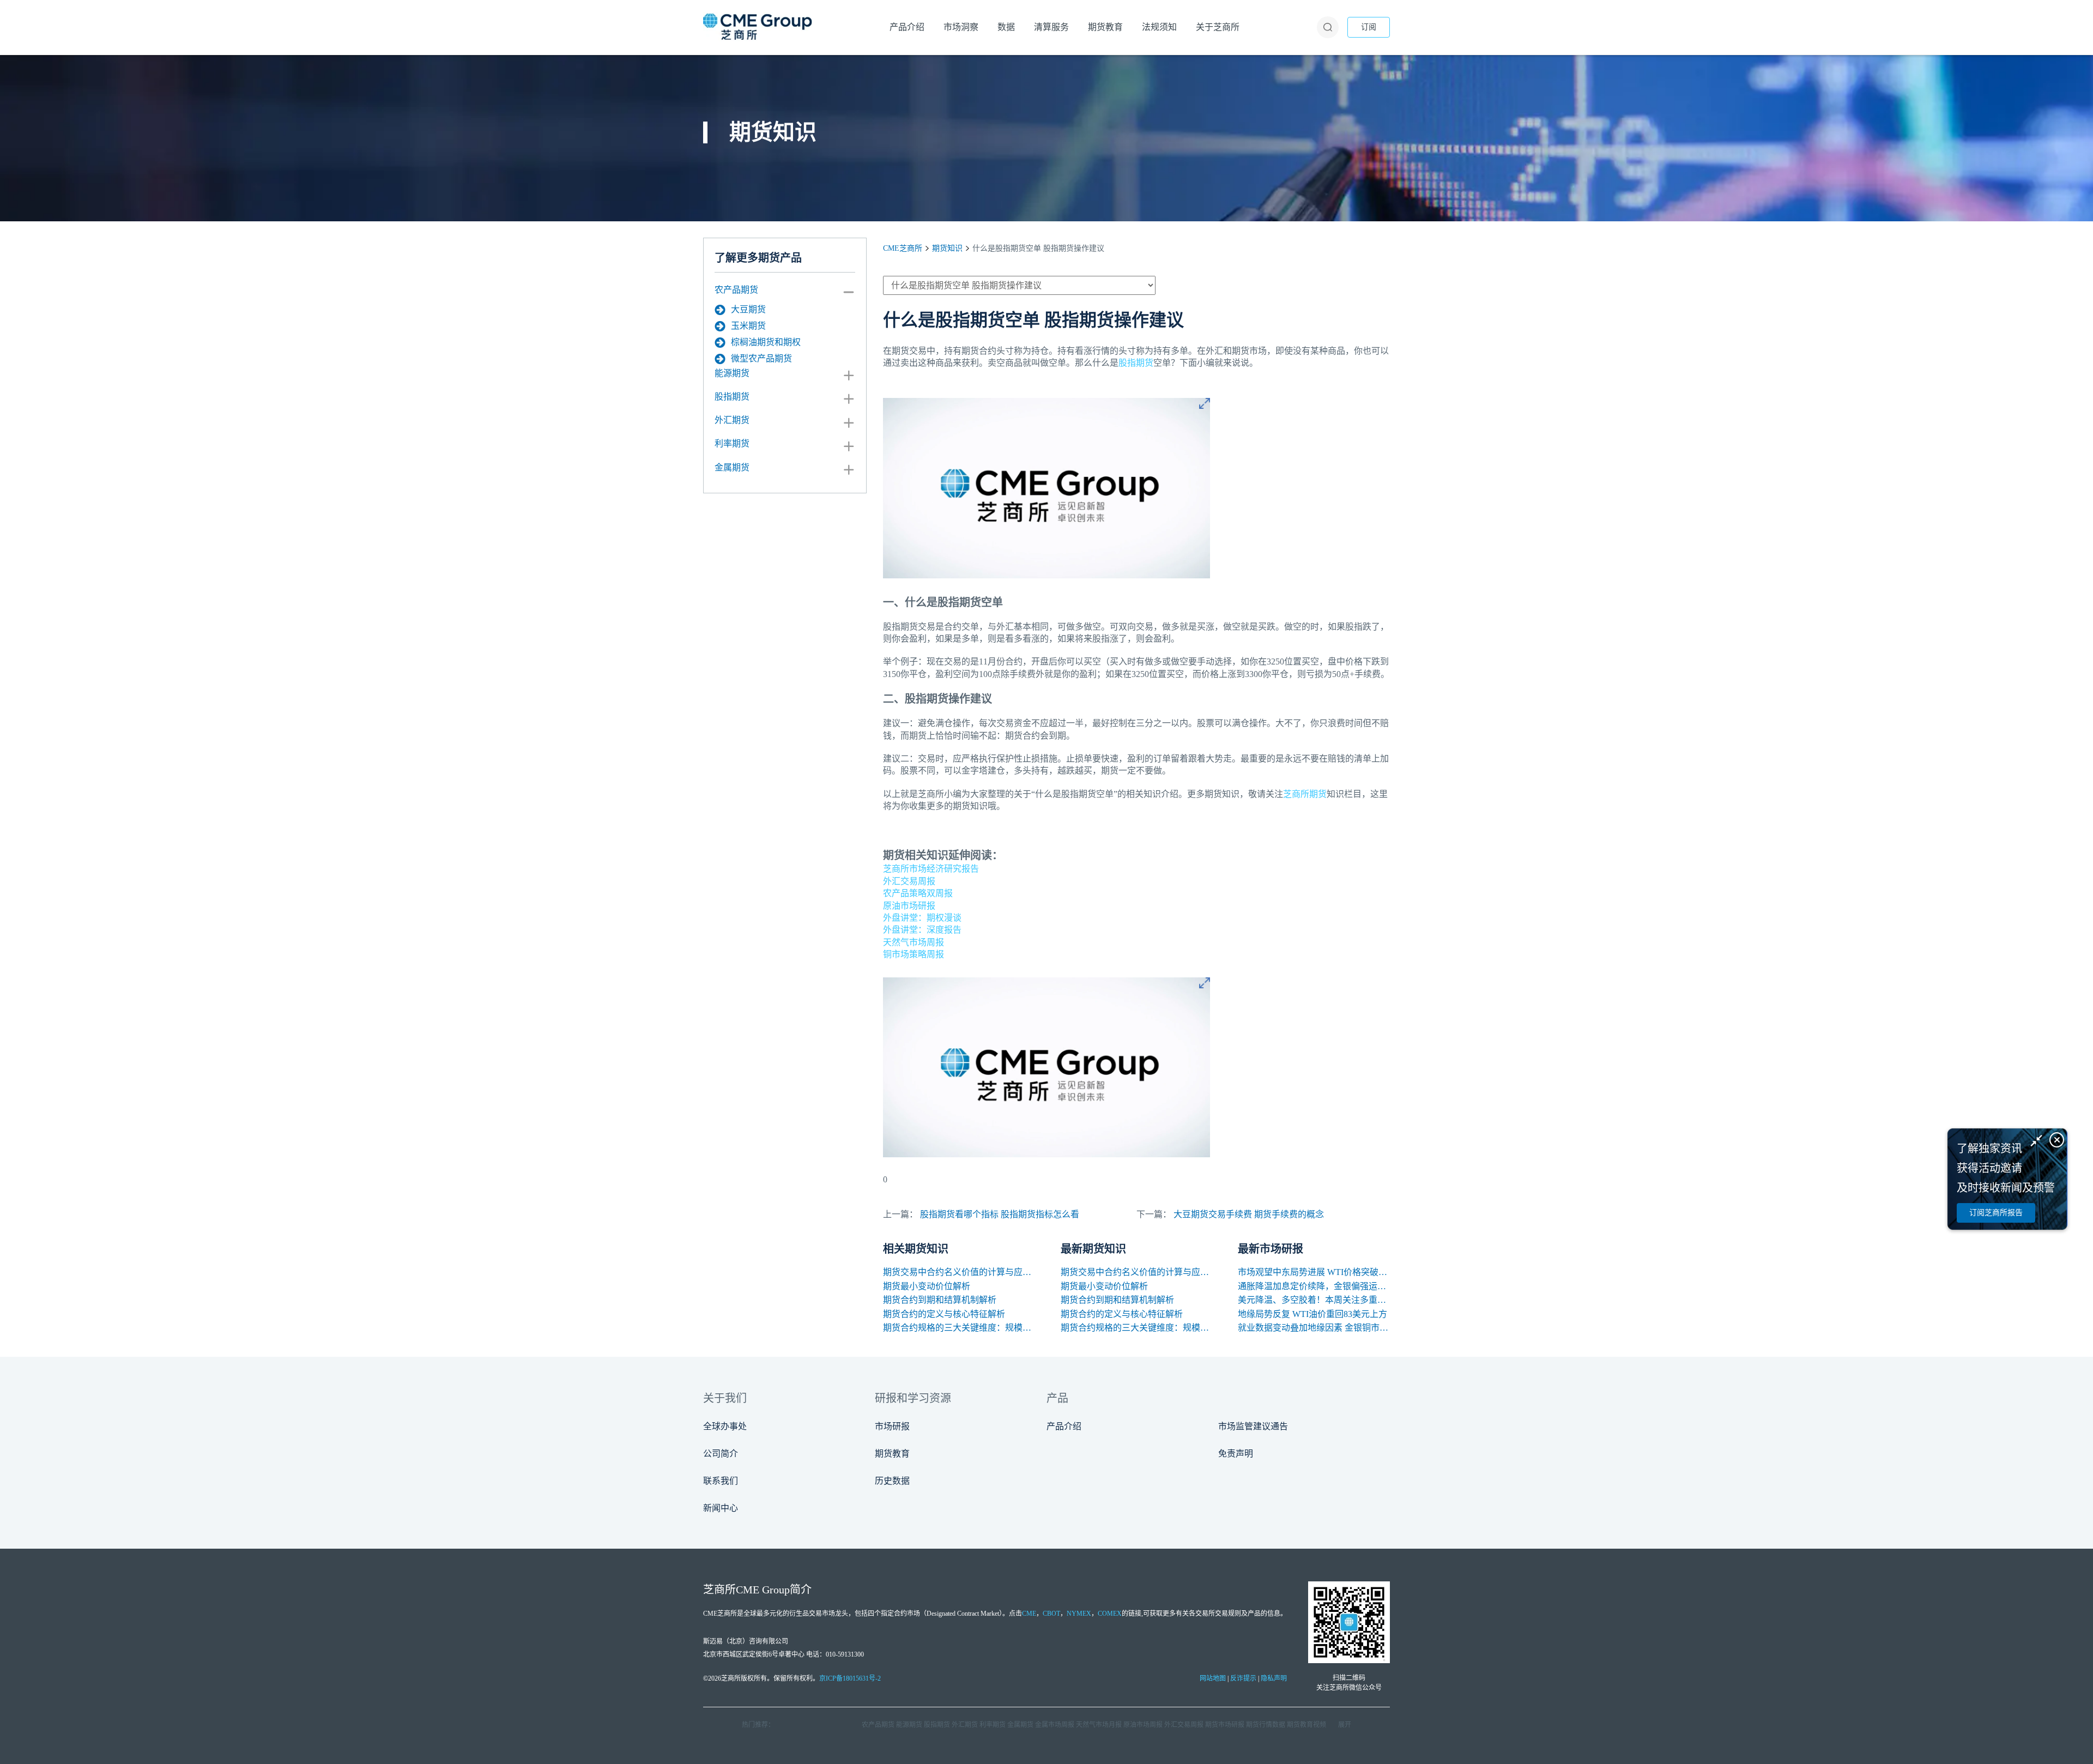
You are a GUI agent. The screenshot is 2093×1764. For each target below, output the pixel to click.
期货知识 (947, 248)
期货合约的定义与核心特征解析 (944, 1314)
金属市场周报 (1055, 1725)
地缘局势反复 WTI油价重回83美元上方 (1312, 1314)
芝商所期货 (1305, 794)
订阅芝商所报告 (1996, 1213)
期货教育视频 (1306, 1725)
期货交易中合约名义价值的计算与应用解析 (959, 1272)
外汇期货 (732, 420)
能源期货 (732, 373)
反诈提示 (1243, 1678)
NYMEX (1079, 1614)
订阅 (1369, 27)
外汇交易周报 (909, 881)
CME (1029, 1614)
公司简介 (721, 1454)
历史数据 (892, 1481)
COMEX (1110, 1614)
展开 (1345, 1725)
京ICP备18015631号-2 (850, 1678)
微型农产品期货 (761, 358)
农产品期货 (736, 290)
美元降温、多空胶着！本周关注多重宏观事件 (1314, 1300)
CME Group (763, 1590)
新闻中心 (721, 1508)
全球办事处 (725, 1426)
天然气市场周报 (914, 942)
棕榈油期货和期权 (766, 342)
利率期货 (732, 443)
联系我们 (721, 1481)
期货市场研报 (1225, 1725)
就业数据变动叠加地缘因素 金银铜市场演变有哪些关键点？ (1314, 1328)
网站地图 (1213, 1678)
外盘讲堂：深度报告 (922, 930)
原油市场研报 (909, 906)
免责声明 (1236, 1454)
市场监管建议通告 (1253, 1426)
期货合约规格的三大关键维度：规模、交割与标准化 (959, 1328)
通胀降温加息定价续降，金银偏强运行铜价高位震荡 (1314, 1286)
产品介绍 (1064, 1426)
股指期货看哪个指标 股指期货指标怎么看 (1000, 1214)
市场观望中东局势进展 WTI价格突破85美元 (1314, 1272)
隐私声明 (1274, 1678)
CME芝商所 (903, 248)
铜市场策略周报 (914, 954)
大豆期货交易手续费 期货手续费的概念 (1249, 1214)
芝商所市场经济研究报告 (931, 869)
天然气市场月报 (1099, 1725)
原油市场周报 (1143, 1725)
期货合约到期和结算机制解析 (940, 1300)
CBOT (1051, 1614)
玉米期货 (748, 326)
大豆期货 (748, 309)
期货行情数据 (1266, 1725)
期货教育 (892, 1454)
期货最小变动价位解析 (927, 1286)
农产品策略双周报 (918, 893)
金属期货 (732, 467)
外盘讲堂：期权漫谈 (922, 918)
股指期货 (732, 397)
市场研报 (892, 1426)
